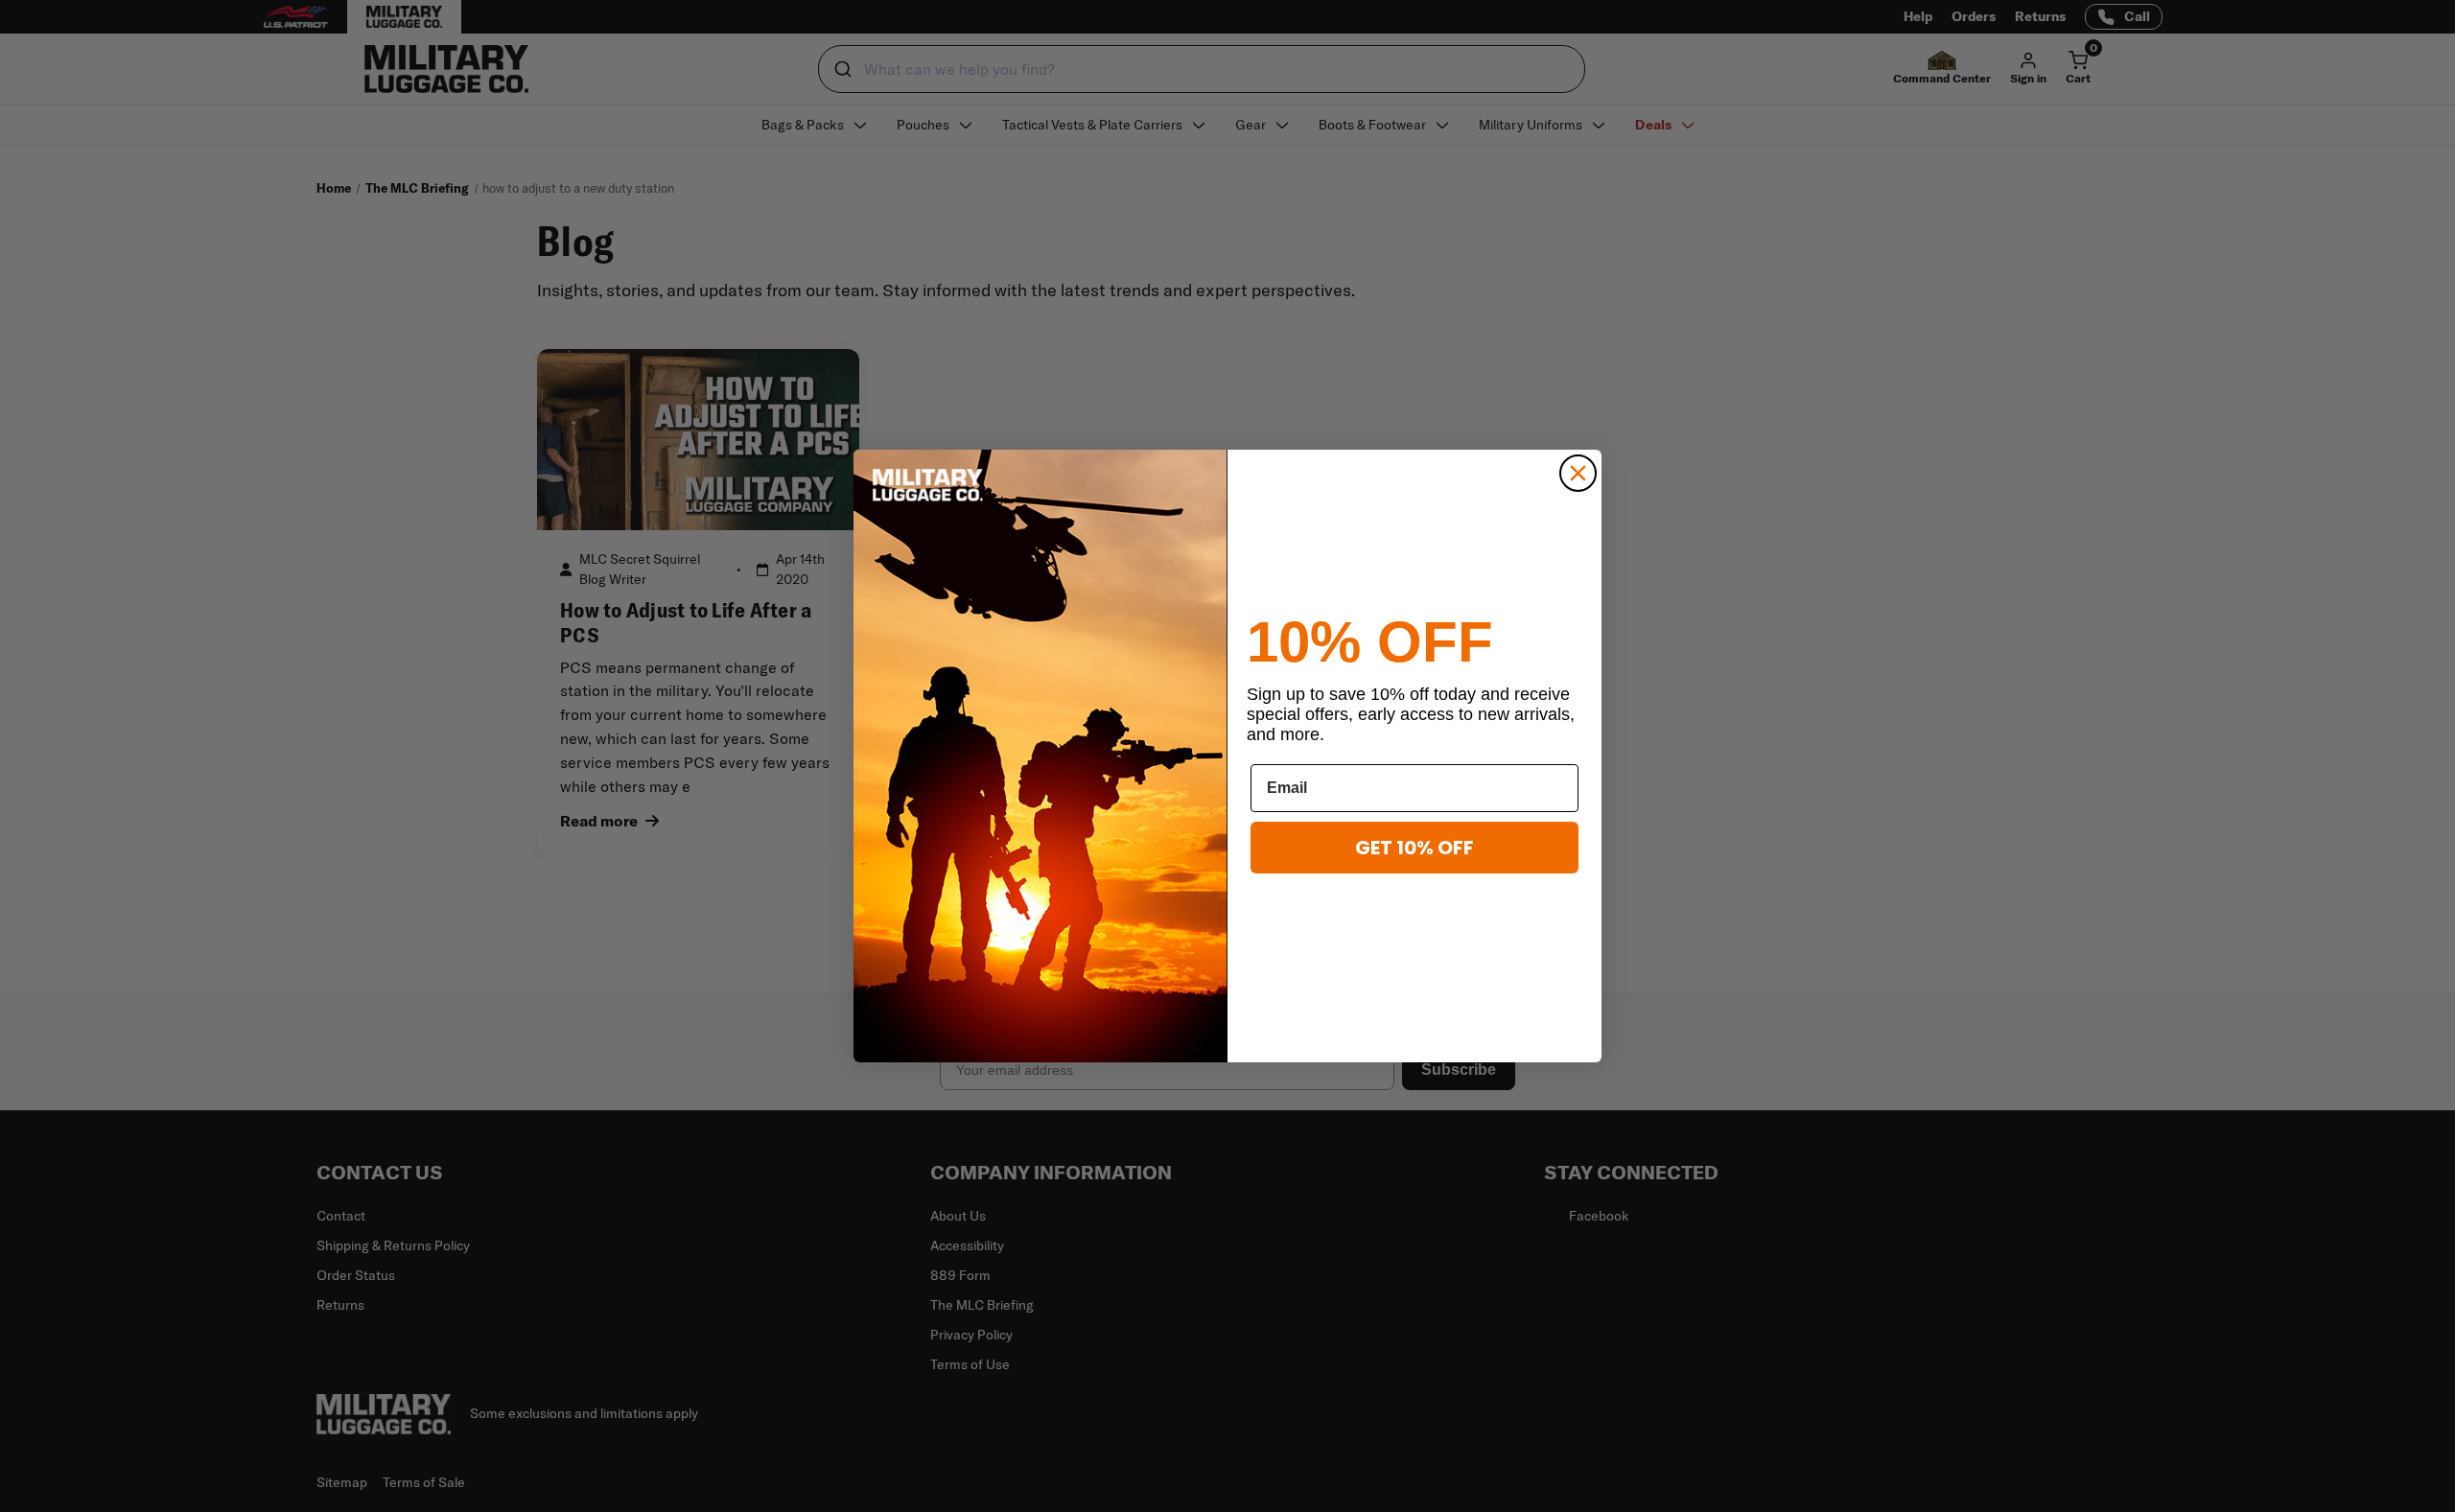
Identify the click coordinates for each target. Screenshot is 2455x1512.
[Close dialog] (1578, 473)
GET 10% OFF (1415, 848)
